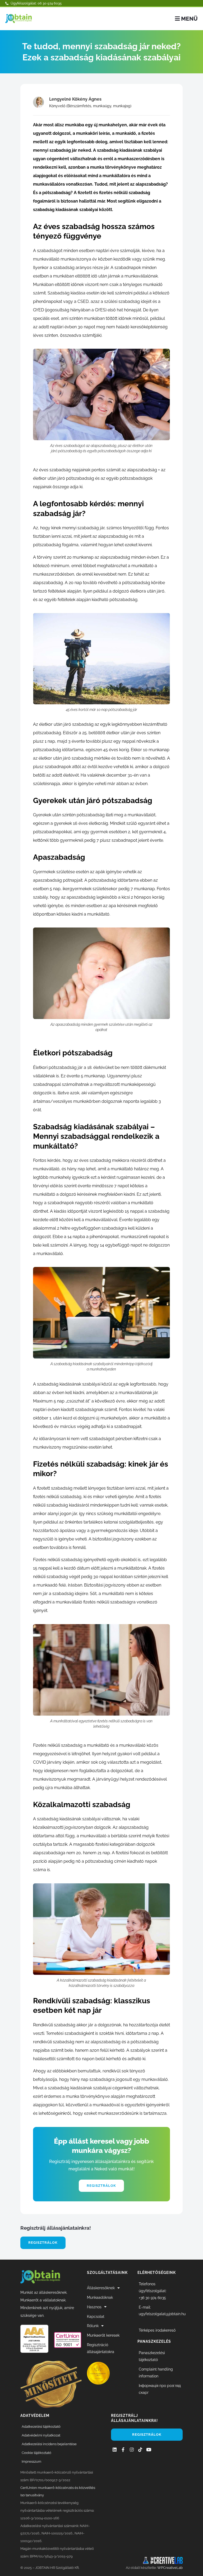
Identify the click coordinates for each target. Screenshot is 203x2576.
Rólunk (93, 2326)
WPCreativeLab (170, 2568)
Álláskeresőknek (101, 2288)
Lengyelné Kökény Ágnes (75, 99)
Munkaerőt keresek (103, 2335)
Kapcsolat (96, 2316)
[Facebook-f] (123, 2450)
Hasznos (94, 2307)
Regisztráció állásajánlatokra (101, 2348)
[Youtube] (149, 2450)
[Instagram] (132, 2450)
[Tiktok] (140, 2450)
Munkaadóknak (100, 2297)
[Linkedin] (115, 2450)
